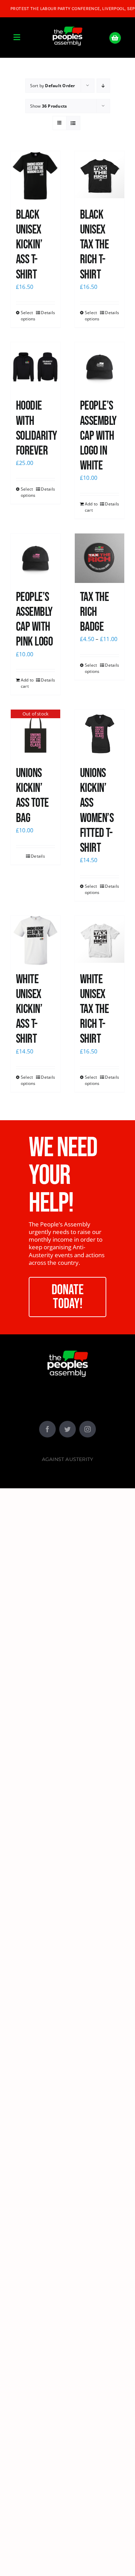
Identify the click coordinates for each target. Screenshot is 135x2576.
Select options (28, 316)
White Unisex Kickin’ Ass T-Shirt (29, 1010)
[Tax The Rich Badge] (100, 558)
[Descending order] (103, 86)
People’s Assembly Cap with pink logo (34, 620)
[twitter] (67, 1429)
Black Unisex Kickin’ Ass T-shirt (29, 245)
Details (48, 313)
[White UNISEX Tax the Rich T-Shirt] (100, 940)
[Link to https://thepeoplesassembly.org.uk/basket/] (115, 38)
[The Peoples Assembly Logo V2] (67, 22)
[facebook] (47, 1429)
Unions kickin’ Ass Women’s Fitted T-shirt (97, 811)
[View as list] (73, 123)
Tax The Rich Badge (94, 612)
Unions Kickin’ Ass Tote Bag (32, 796)
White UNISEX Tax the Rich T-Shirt (94, 1010)
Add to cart (91, 507)
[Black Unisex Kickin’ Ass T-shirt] (35, 176)
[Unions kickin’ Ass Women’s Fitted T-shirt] (100, 734)
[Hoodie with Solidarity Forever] (35, 367)
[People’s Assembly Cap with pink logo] (35, 558)
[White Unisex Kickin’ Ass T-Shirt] (35, 940)
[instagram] (88, 1429)
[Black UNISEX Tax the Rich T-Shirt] (100, 176)
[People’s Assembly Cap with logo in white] (100, 367)
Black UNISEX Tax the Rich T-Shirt (94, 245)
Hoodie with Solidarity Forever (37, 428)
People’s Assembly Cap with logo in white (98, 436)
